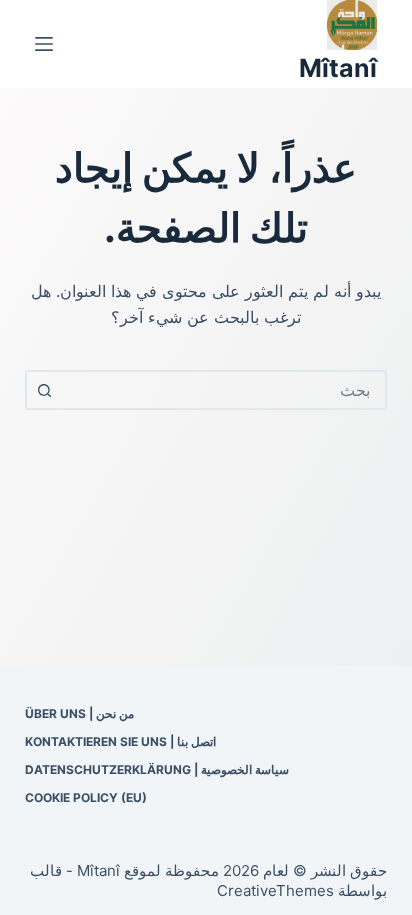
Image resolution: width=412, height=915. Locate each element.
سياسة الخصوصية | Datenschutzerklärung (157, 769)
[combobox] (224, 390)
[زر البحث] (45, 390)
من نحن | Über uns (79, 713)
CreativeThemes (275, 890)
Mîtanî (338, 68)
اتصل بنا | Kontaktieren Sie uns (120, 741)
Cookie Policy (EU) (86, 797)
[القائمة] (44, 44)
